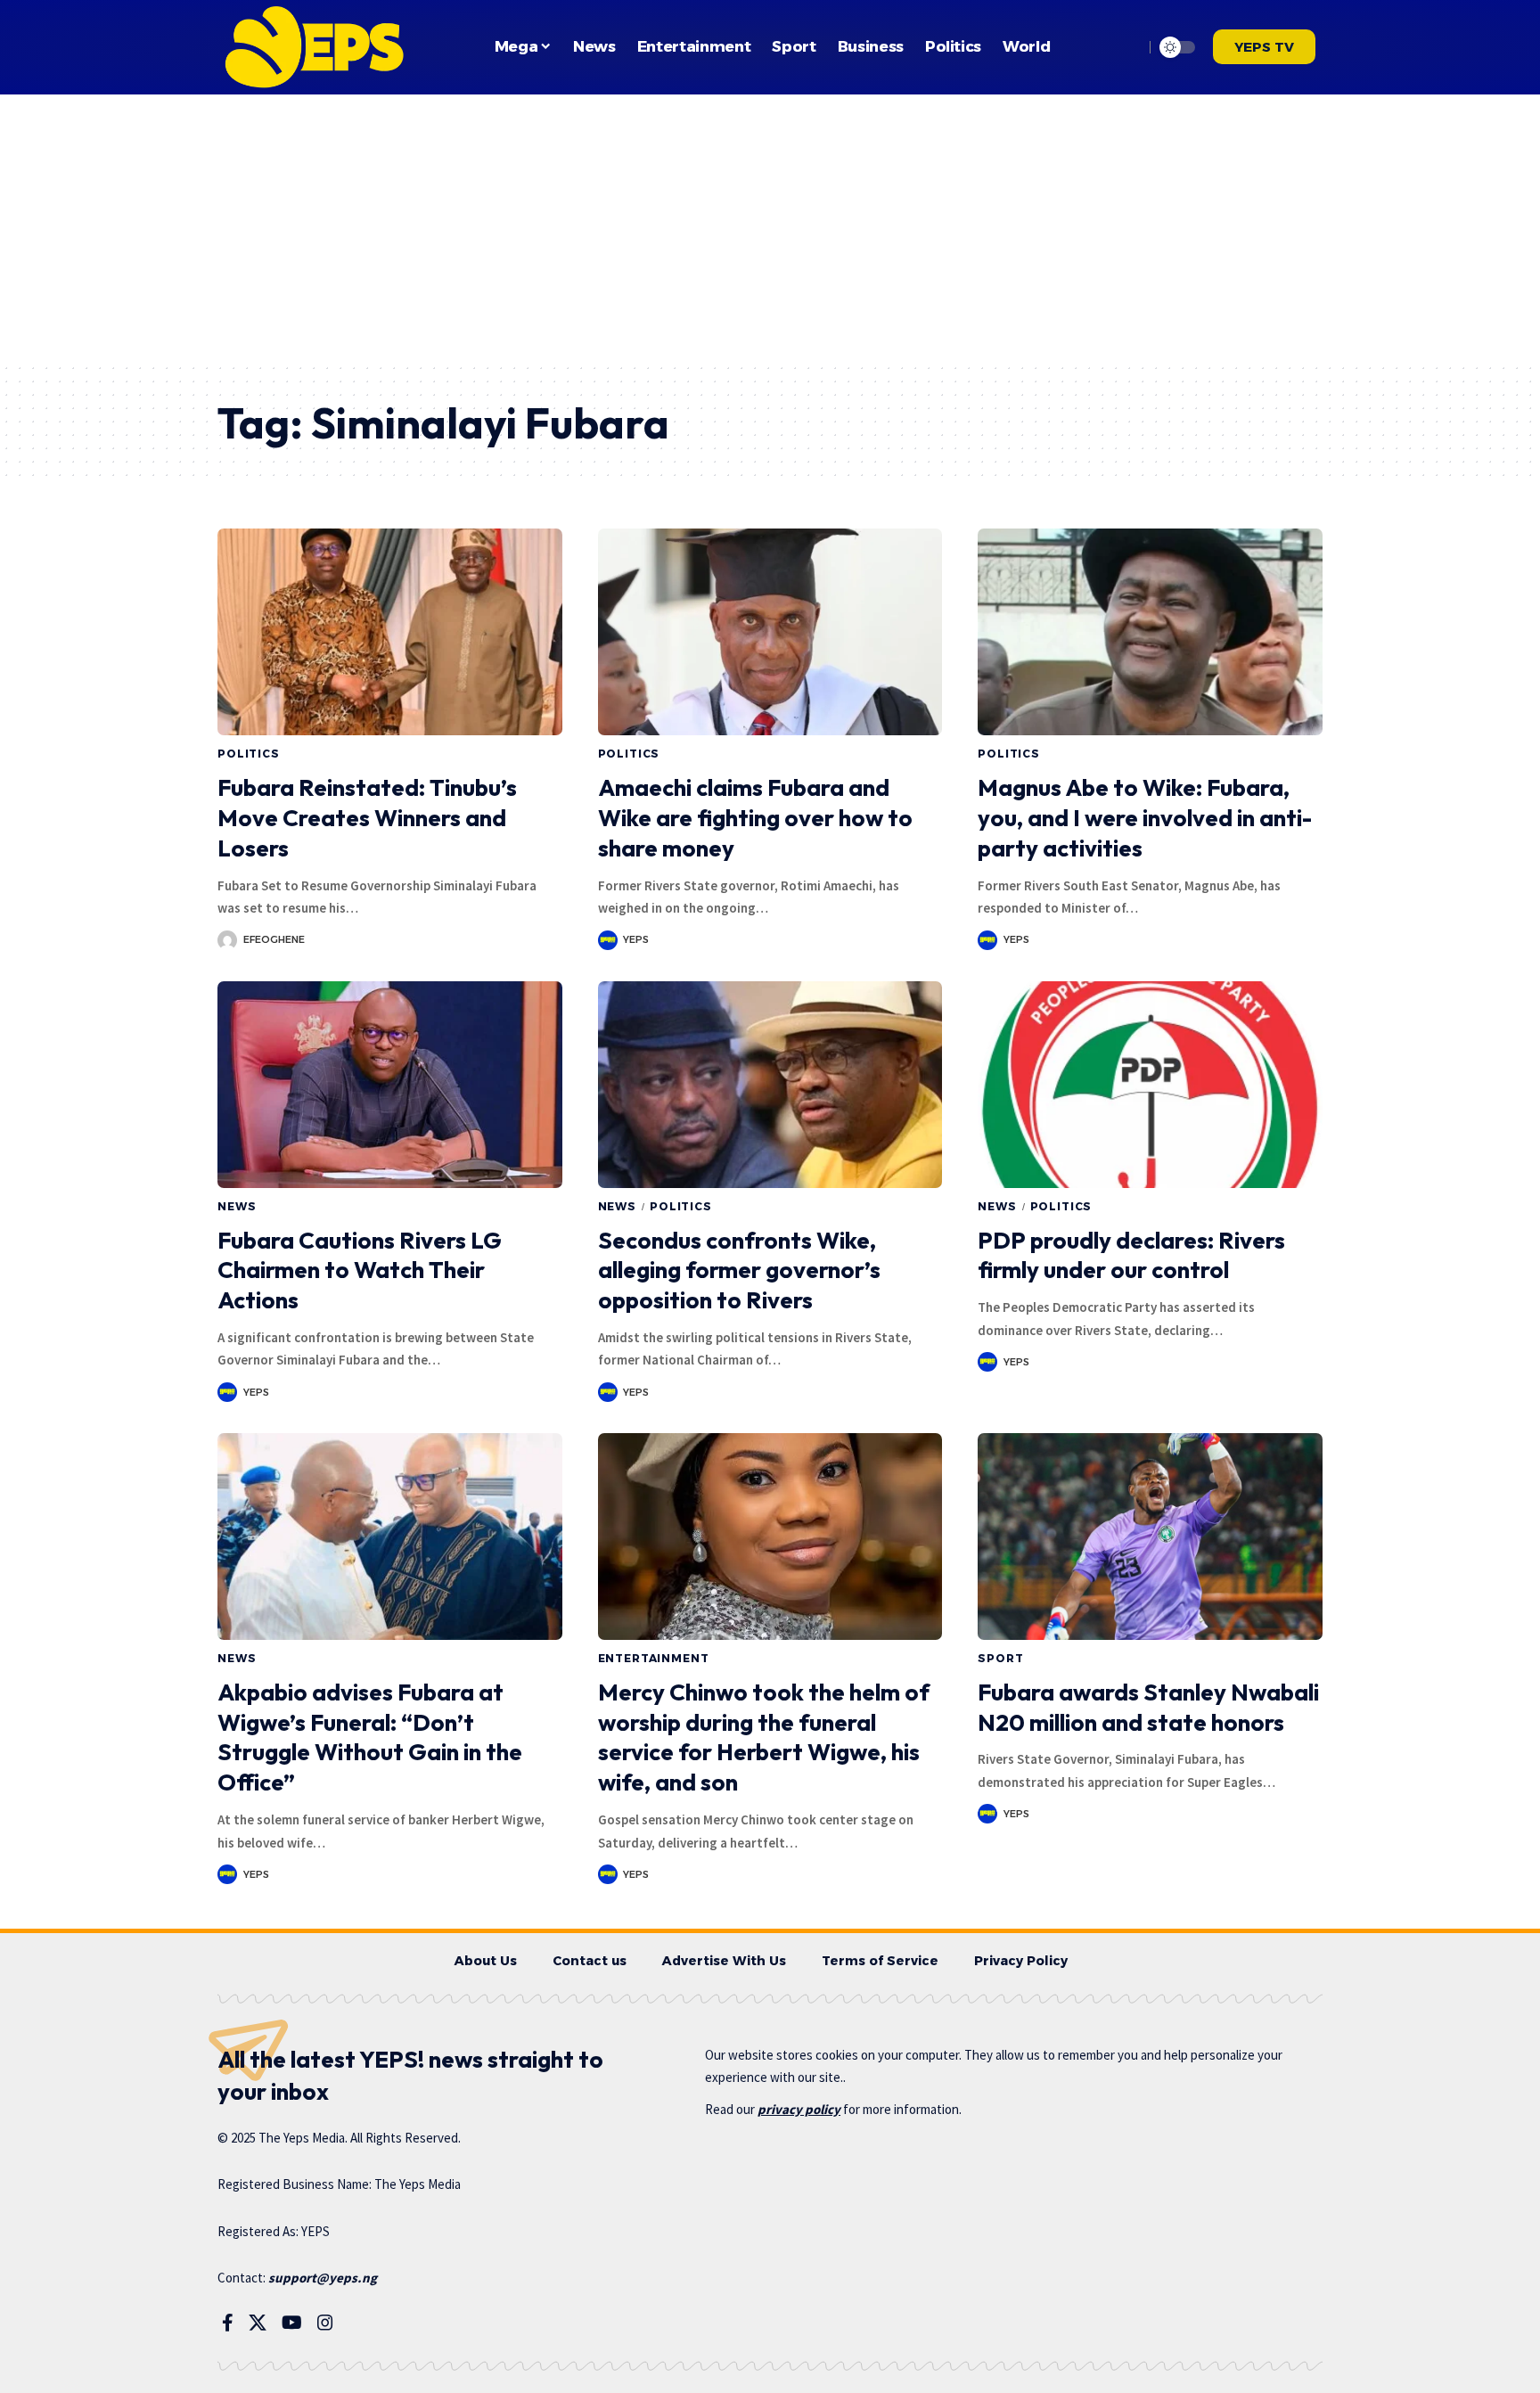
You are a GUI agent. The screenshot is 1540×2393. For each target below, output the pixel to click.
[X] (258, 2323)
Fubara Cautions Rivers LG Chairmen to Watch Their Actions (360, 1270)
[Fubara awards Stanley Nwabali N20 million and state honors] (1150, 1537)
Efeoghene (274, 939)
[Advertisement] (770, 228)
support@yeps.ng (323, 2278)
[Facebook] (228, 2323)
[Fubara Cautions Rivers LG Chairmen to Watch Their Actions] (390, 1085)
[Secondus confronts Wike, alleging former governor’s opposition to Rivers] (770, 1085)
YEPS (636, 939)
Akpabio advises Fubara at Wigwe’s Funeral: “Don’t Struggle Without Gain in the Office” (370, 1737)
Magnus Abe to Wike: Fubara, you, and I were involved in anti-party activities (1145, 818)
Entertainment (654, 1658)
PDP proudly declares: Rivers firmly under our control (1131, 1255)
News (237, 1206)
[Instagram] (325, 2323)
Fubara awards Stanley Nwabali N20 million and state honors (1148, 1707)
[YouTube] (292, 2323)
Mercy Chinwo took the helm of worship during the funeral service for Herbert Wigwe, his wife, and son (764, 1737)
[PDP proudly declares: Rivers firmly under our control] (1150, 1085)
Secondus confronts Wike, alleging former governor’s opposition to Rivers (739, 1270)
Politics (249, 754)
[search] (1126, 47)
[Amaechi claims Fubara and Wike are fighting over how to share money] (770, 632)
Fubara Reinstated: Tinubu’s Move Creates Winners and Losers (367, 818)
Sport (1000, 1658)
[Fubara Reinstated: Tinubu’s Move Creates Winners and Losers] (390, 632)
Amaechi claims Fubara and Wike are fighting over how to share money (755, 818)
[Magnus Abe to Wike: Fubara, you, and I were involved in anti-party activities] (1150, 632)
